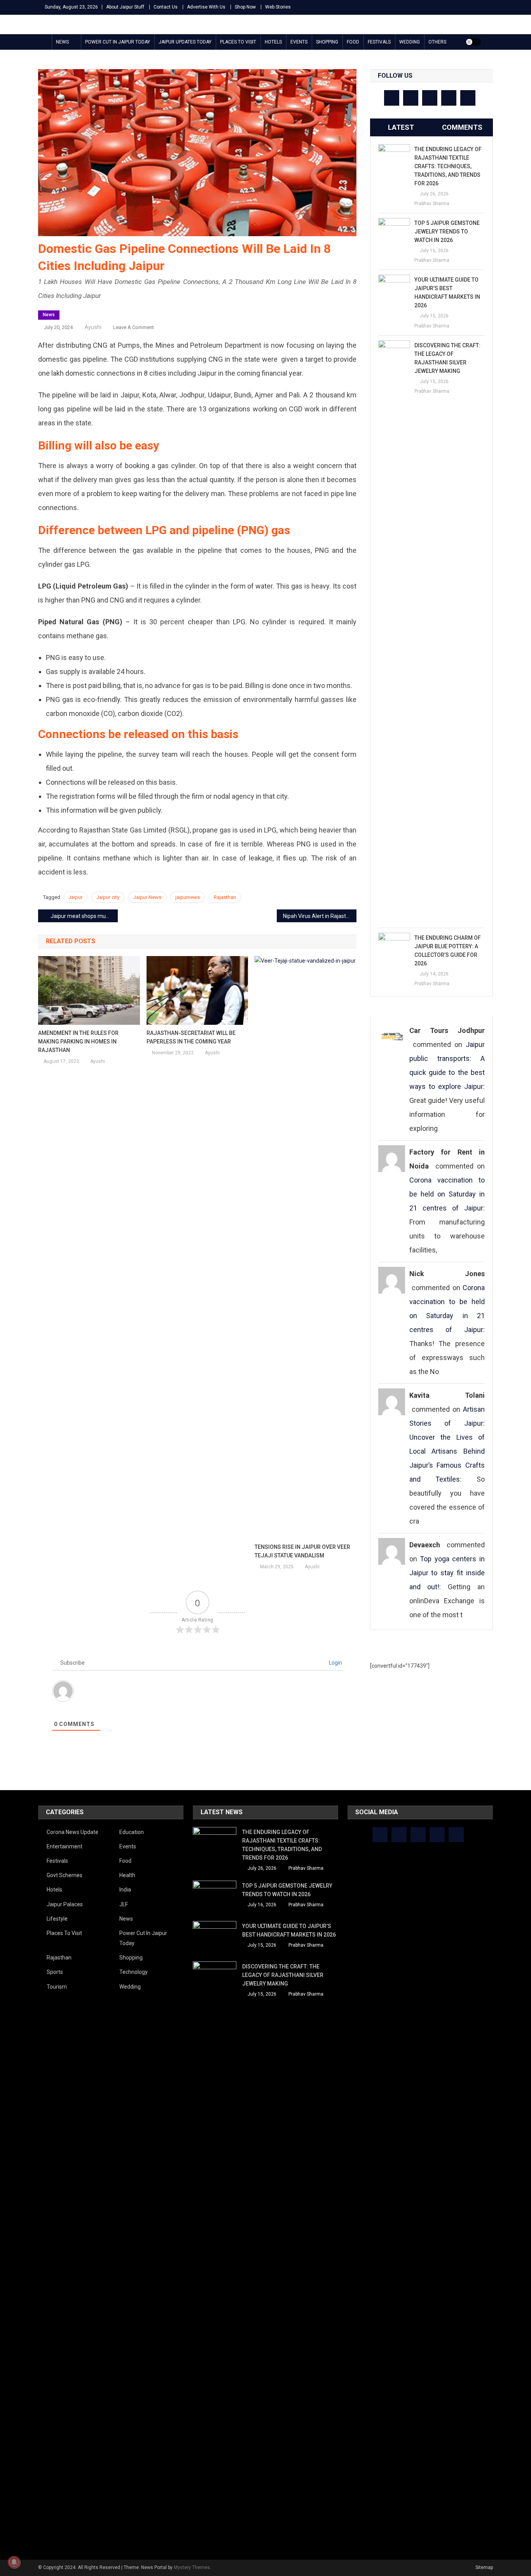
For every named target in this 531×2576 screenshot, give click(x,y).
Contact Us (166, 7)
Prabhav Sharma (432, 204)
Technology (134, 1972)
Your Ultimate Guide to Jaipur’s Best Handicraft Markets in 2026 (447, 293)
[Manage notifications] (14, 2562)
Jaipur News (147, 897)
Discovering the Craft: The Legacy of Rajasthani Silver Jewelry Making (447, 358)
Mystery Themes (192, 2567)
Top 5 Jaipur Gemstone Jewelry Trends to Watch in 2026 (447, 232)
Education (132, 1832)
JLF (124, 1904)
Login (335, 1663)
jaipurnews (188, 897)
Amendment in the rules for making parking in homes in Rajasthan (78, 1042)
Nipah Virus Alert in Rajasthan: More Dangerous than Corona (320, 916)
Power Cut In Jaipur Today (118, 42)
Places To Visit (238, 42)
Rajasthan (225, 897)
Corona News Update (72, 1832)
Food (353, 42)
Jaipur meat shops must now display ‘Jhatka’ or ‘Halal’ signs (84, 916)
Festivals (379, 42)
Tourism (57, 1987)
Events (299, 42)
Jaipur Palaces (65, 1904)
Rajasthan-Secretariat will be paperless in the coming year (191, 1037)
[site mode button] (473, 42)
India (125, 1890)
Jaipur (75, 897)
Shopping (327, 42)
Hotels (273, 42)
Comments (462, 127)
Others (437, 42)
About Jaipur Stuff (125, 7)
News (62, 42)
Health (127, 1875)
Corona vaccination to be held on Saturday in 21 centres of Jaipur (447, 1194)
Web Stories (278, 7)
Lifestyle (57, 1919)
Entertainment (65, 1846)
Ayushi (93, 327)
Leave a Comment (134, 327)
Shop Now (245, 7)
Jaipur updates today (185, 42)
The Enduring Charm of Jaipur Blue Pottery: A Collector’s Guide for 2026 (448, 951)
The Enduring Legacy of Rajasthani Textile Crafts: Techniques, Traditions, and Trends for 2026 (448, 166)
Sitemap (484, 2567)
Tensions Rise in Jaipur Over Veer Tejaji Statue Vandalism (302, 1551)
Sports (55, 1972)
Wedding (410, 42)
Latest (401, 127)
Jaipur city (108, 897)
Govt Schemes (65, 1875)
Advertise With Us (206, 7)
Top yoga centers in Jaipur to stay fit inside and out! (447, 1573)
